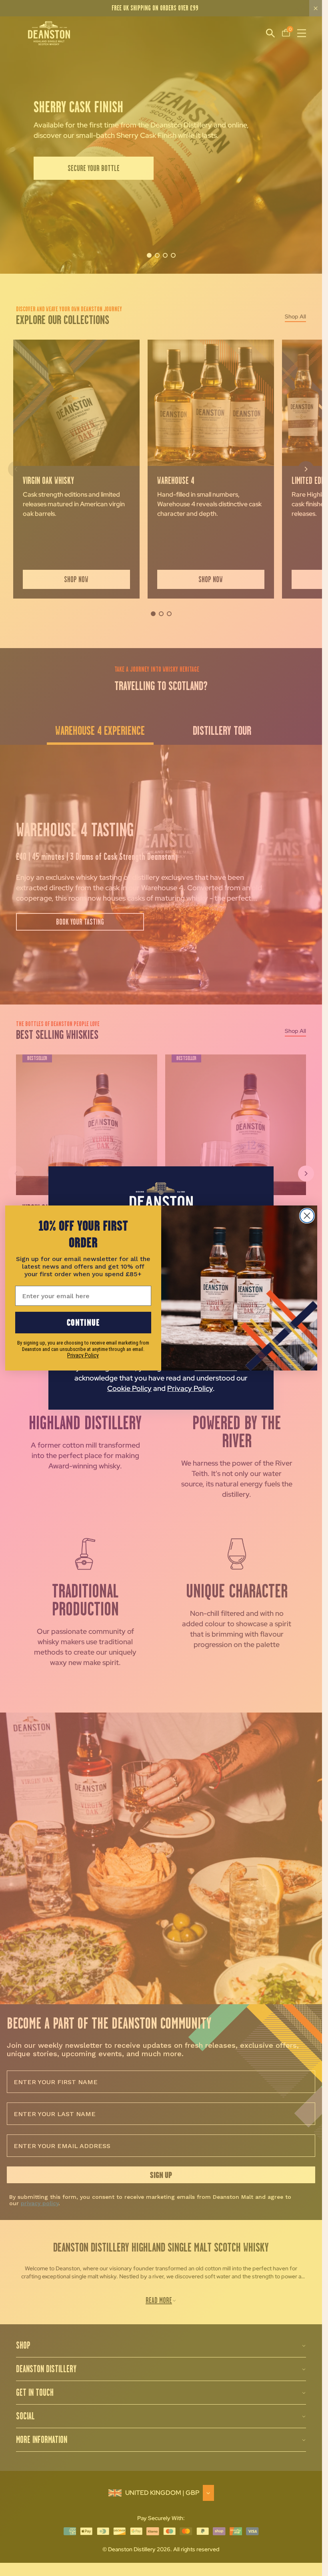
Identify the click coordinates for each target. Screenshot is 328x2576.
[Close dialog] (307, 1216)
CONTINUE (83, 1322)
